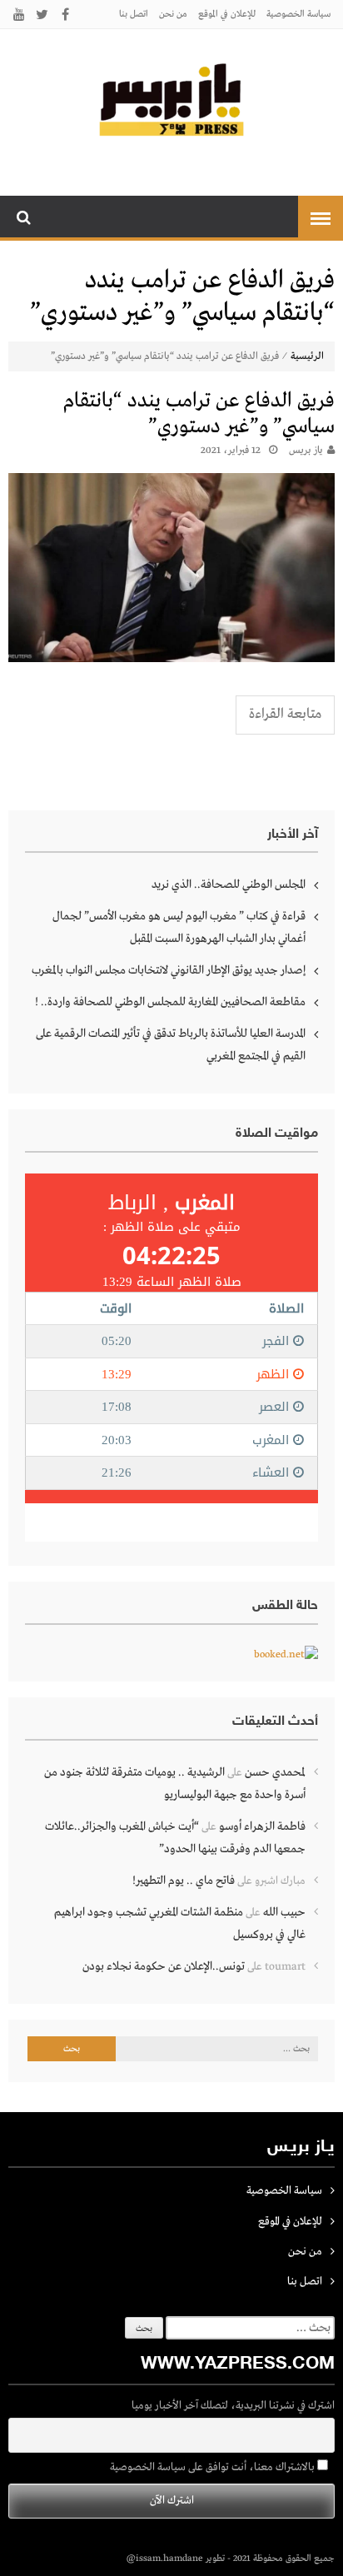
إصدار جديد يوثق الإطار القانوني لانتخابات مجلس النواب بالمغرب (169, 970)
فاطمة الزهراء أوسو (262, 1826)
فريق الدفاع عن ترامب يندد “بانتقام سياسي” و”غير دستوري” (199, 414)
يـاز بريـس (306, 451)
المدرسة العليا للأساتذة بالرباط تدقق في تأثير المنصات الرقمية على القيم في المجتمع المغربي (171, 1045)
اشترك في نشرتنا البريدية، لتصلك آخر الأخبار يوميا (233, 2406)
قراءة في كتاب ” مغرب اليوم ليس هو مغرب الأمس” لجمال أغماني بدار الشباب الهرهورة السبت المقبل (179, 927)
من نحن (173, 14)
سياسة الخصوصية (298, 14)
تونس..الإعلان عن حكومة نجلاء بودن (164, 1966)
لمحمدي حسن (275, 1772)
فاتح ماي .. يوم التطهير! (184, 1881)
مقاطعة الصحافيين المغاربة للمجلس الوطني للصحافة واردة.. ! (170, 1002)
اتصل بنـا (134, 14)
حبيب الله (284, 1912)
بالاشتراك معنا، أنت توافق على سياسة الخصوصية (214, 2467)
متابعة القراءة (285, 714)
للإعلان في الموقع (227, 14)
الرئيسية (307, 356)
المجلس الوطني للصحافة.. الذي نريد (229, 884)
